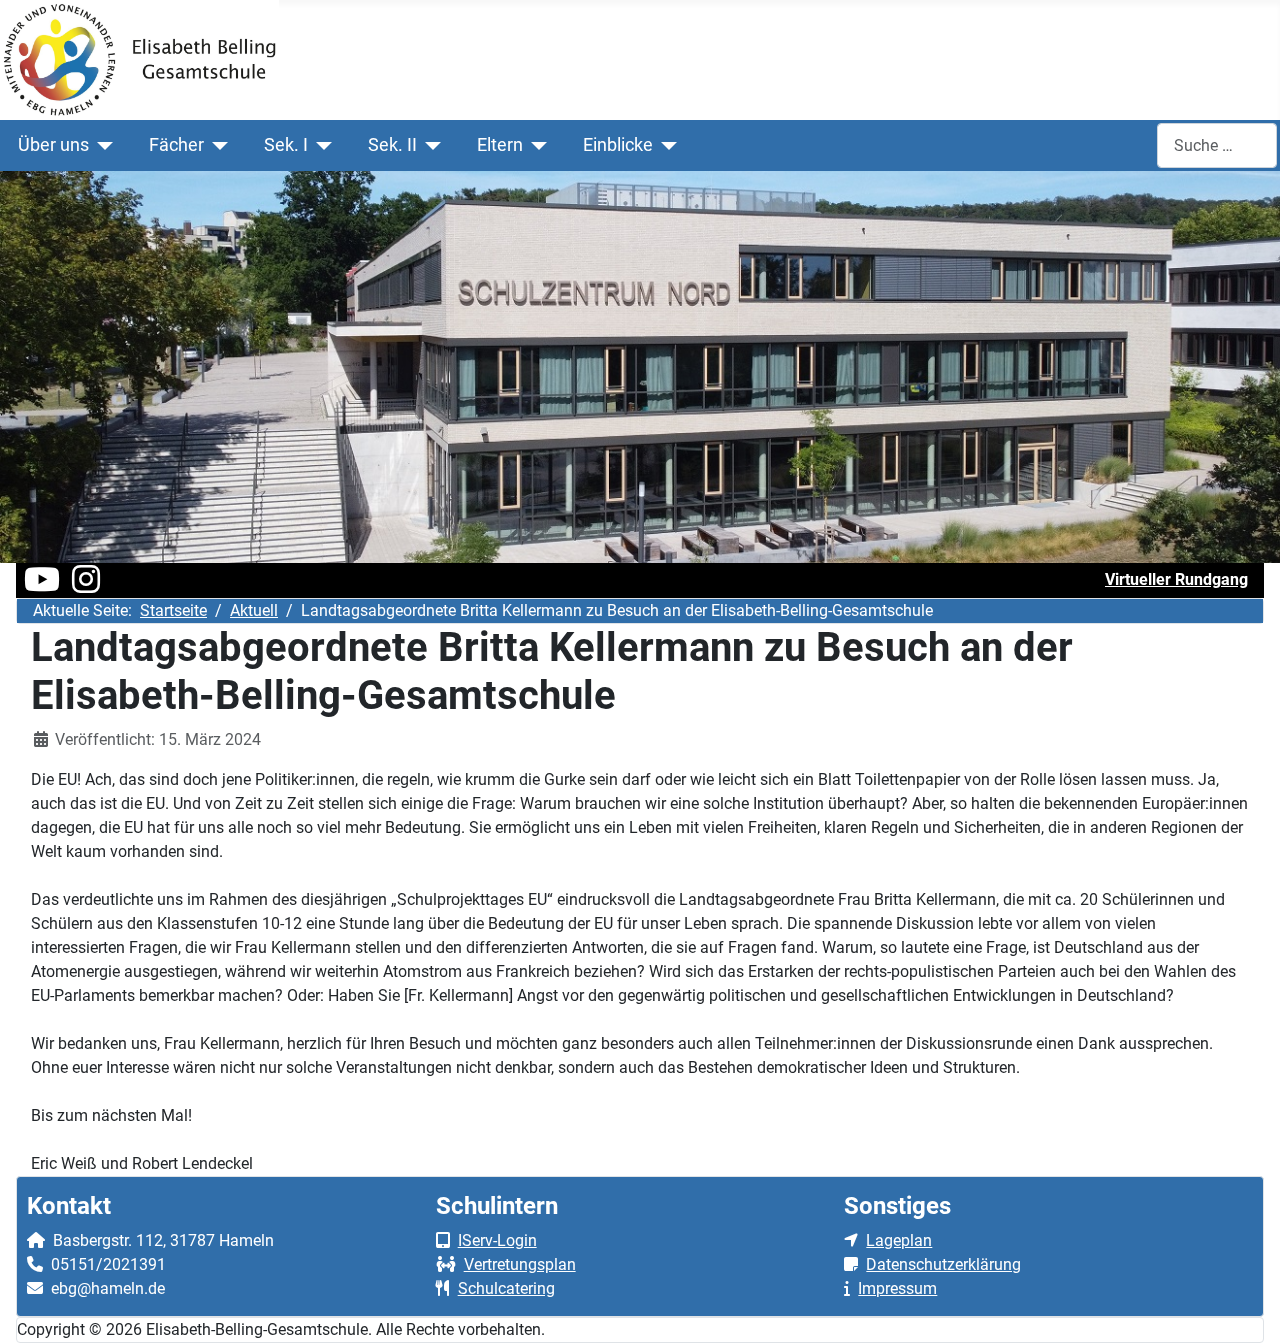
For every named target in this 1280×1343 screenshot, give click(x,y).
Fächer (176, 145)
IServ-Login (497, 1240)
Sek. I (286, 145)
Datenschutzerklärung (943, 1264)
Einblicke (618, 145)
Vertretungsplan (520, 1264)
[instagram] (86, 585)
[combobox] (1217, 145)
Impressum (897, 1288)
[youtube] (42, 585)
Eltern (500, 145)
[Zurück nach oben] (1245, 1306)
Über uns (53, 145)
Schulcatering (506, 1288)
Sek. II (392, 145)
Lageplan (899, 1240)
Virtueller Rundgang (1176, 579)
